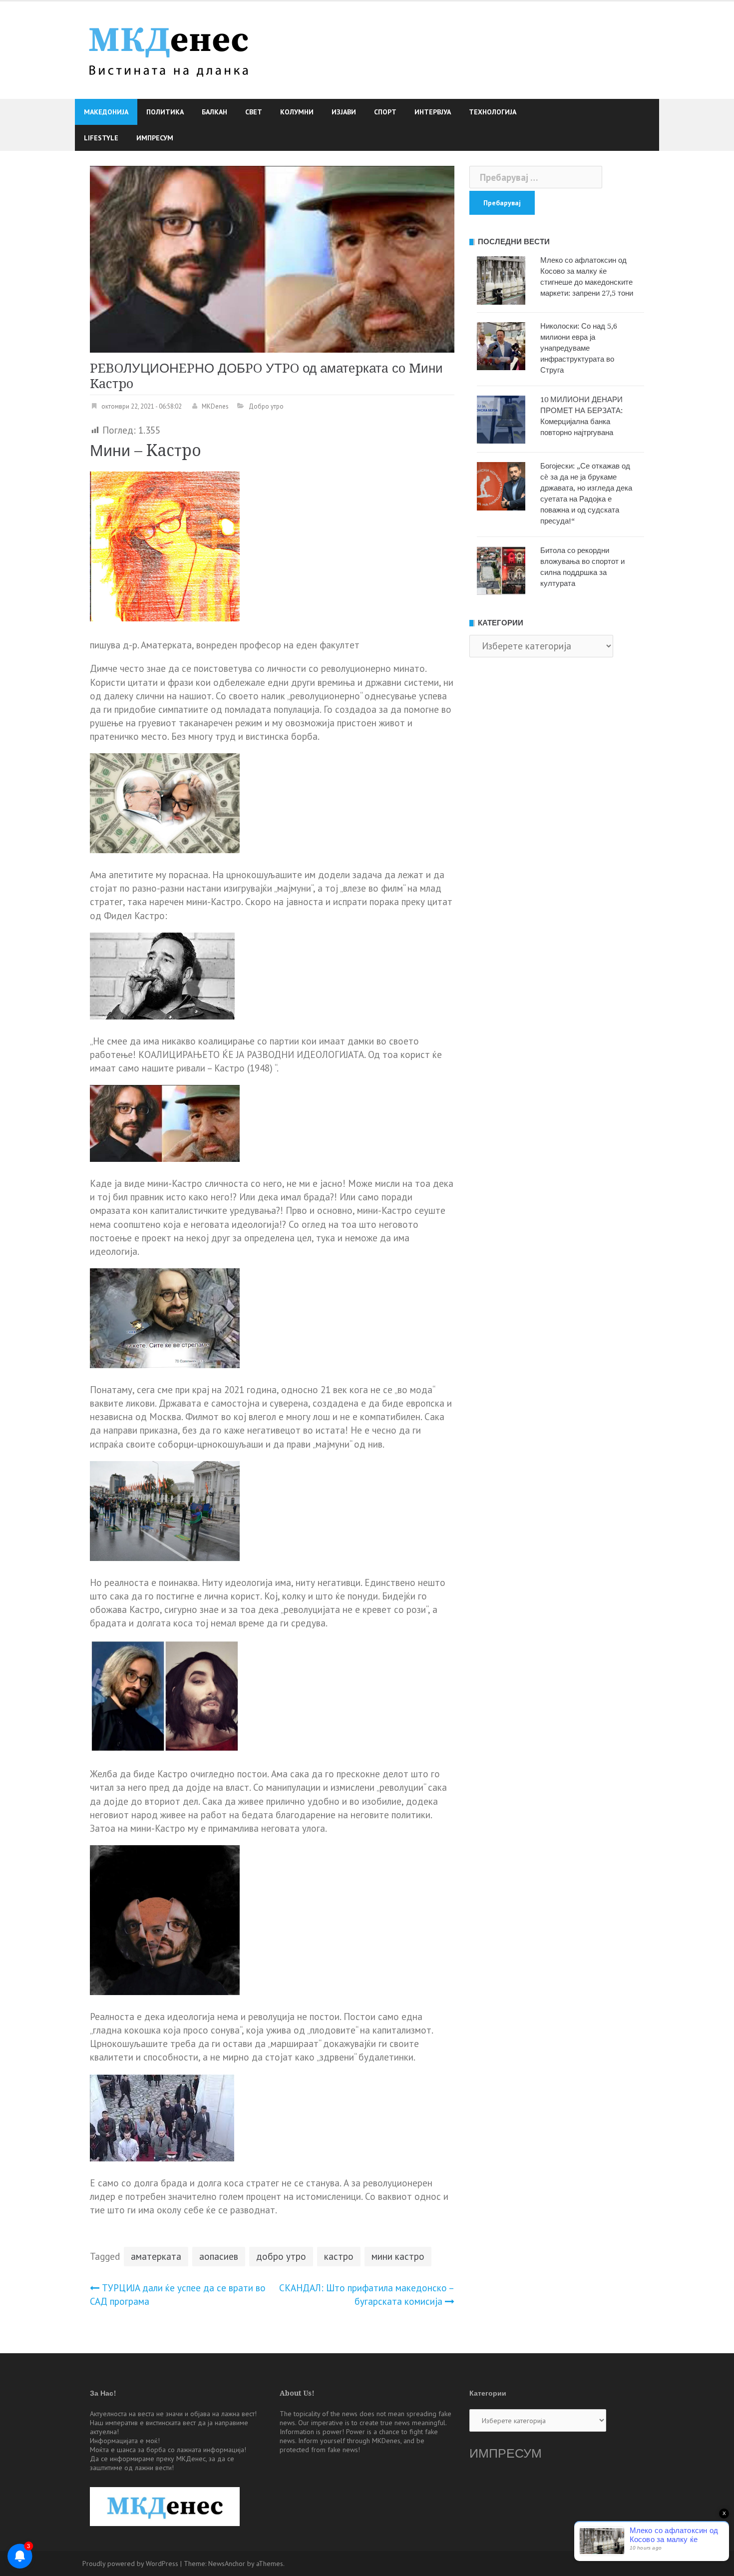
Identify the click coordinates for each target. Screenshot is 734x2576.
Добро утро (266, 406)
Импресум (155, 138)
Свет (254, 112)
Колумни (297, 112)
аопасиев (219, 2256)
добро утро (281, 2256)
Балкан (214, 112)
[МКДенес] (169, 49)
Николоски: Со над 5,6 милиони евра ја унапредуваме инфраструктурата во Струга (579, 348)
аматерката (156, 2256)
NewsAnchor (227, 2564)
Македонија (106, 112)
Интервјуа (433, 112)
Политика (165, 112)
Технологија (493, 112)
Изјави (344, 112)
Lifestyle (101, 138)
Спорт (385, 112)
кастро (339, 2256)
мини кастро (398, 2256)
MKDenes (215, 406)
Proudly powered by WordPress (130, 2564)
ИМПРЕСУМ (506, 2453)
